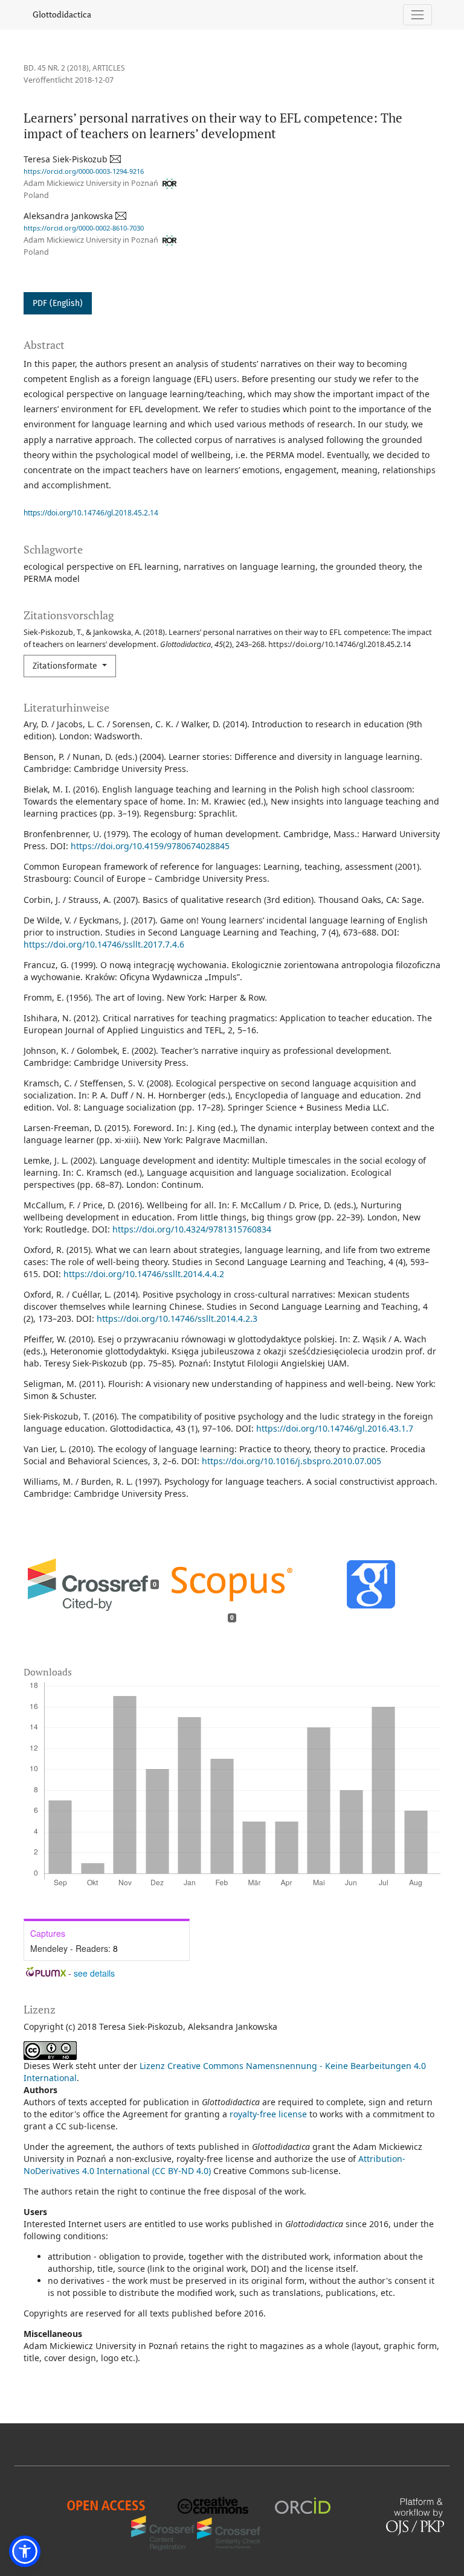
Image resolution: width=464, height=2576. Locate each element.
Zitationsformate (66, 666)
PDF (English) (58, 303)
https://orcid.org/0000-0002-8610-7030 (84, 228)
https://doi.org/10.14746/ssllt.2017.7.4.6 (104, 944)
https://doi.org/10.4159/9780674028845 (150, 846)
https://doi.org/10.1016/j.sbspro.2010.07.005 (292, 1461)
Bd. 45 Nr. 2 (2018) (56, 68)
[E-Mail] (116, 159)
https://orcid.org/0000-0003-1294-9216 (84, 171)
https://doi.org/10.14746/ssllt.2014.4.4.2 (144, 1274)
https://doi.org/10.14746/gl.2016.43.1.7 (335, 1428)
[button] (25, 2551)
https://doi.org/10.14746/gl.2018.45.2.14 (91, 513)
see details (94, 1973)
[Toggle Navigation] (418, 15)
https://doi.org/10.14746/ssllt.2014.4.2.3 (177, 1318)
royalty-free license (268, 2114)
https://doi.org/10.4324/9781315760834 (192, 1229)
